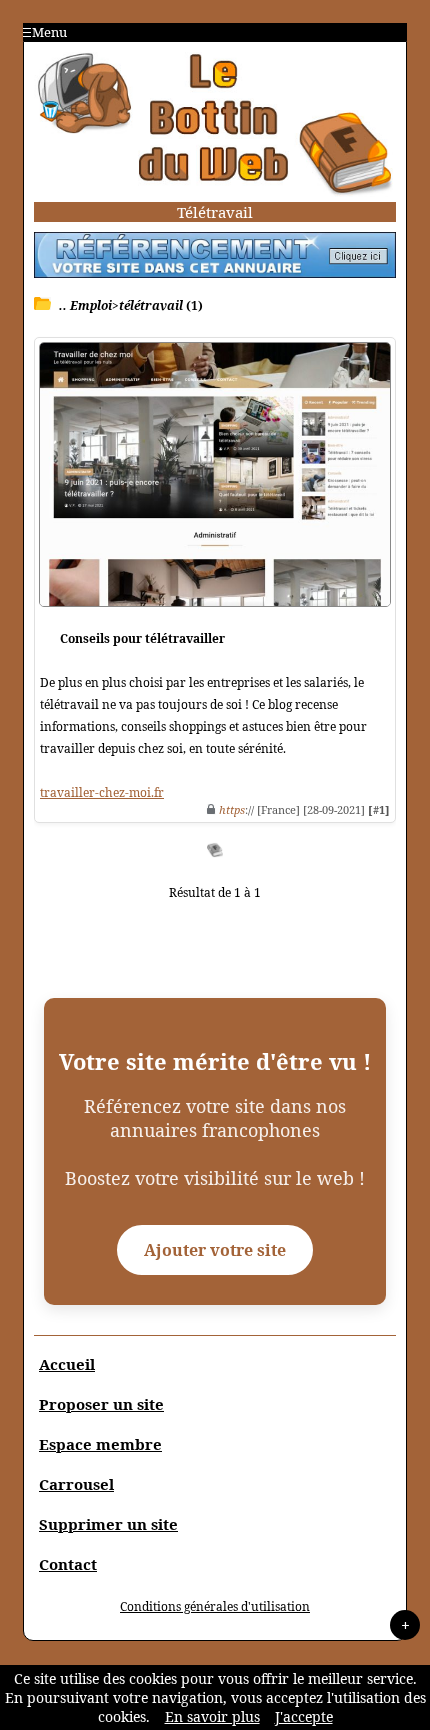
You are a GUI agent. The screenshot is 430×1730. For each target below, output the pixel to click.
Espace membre (100, 1444)
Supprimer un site (108, 1524)
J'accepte (304, 1716)
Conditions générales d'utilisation (215, 1606)
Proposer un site (101, 1404)
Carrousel (76, 1484)
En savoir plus (212, 1716)
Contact (68, 1564)
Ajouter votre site (215, 1250)
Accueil (67, 1364)
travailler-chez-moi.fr (102, 792)
